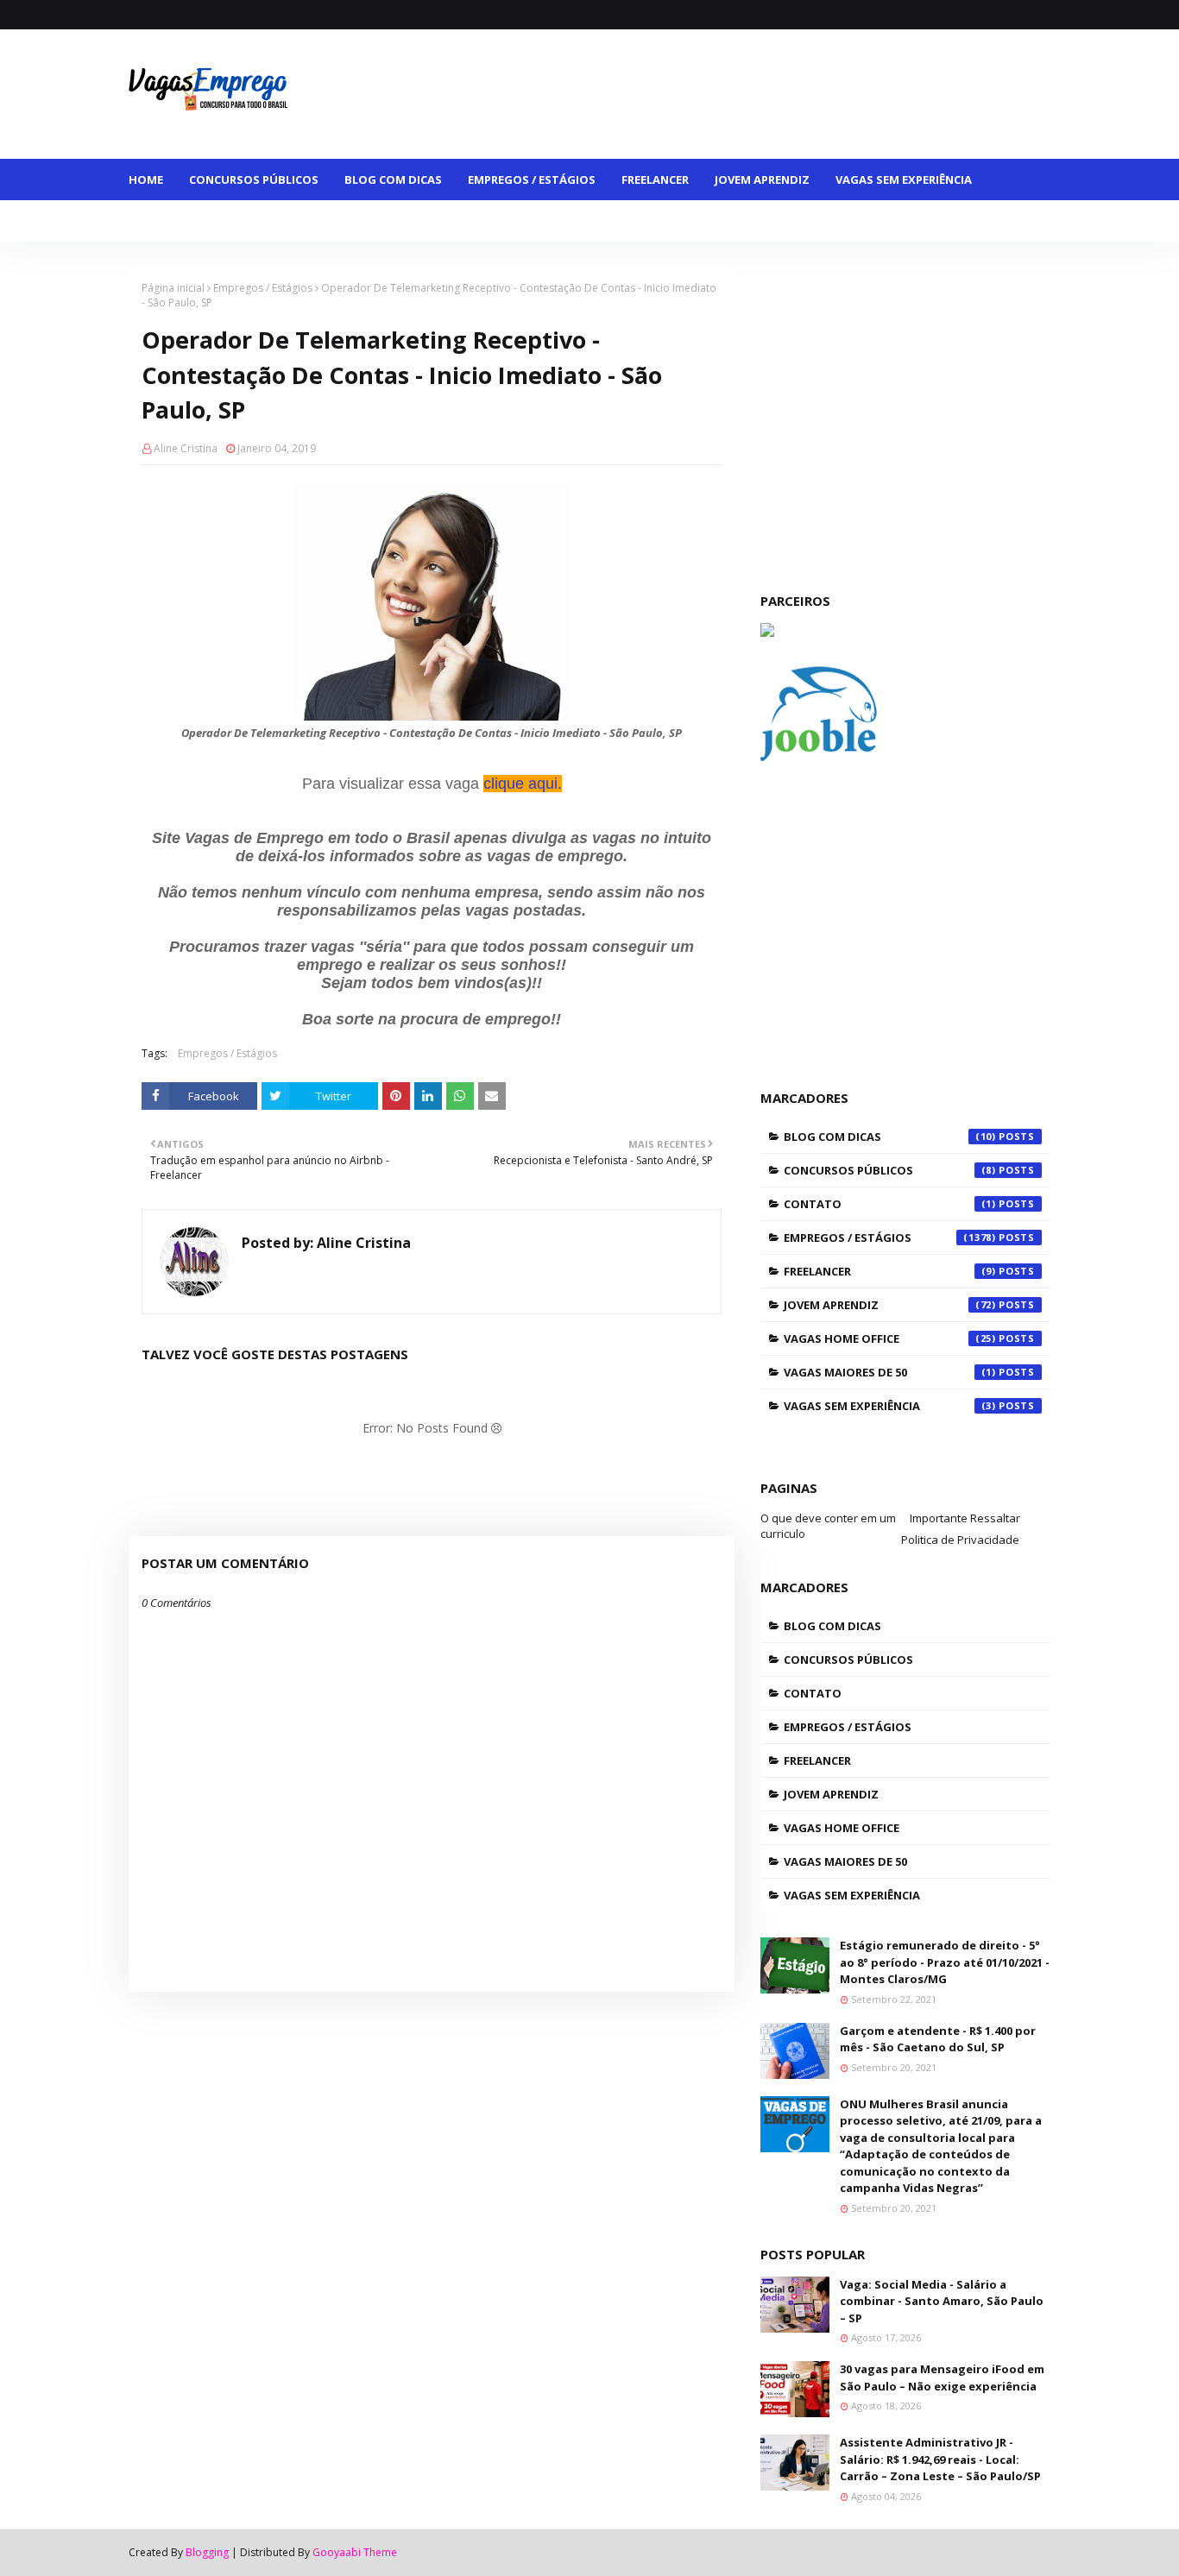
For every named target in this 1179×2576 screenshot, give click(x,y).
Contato (890, 1204)
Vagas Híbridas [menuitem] (479, 221)
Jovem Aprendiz (890, 1305)
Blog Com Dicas (890, 1137)
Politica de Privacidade (960, 1540)
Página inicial (173, 288)
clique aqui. (523, 784)
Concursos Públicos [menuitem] (254, 180)
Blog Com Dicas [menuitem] (393, 180)
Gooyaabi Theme (355, 2552)
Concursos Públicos (890, 1170)
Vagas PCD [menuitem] (584, 221)
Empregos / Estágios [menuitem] (532, 180)
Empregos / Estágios (263, 288)
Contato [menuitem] (670, 221)
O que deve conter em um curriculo (828, 1526)
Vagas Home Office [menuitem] (349, 221)
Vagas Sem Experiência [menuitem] (904, 180)
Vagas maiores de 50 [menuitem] (203, 221)
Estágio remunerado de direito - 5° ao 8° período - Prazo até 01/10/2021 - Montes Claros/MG (945, 1962)
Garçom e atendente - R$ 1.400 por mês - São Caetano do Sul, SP (938, 2039)
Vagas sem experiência (890, 1406)
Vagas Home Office (890, 1338)
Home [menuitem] (146, 180)
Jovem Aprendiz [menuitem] (762, 180)
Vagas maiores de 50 (890, 1372)
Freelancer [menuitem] (655, 180)
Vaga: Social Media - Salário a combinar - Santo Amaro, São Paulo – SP (942, 2301)
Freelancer (890, 1271)
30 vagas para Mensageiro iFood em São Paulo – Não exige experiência (942, 2378)
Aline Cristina (186, 448)
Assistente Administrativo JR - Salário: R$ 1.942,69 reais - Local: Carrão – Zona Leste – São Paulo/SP (940, 2459)
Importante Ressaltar (965, 1518)
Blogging (207, 2552)
